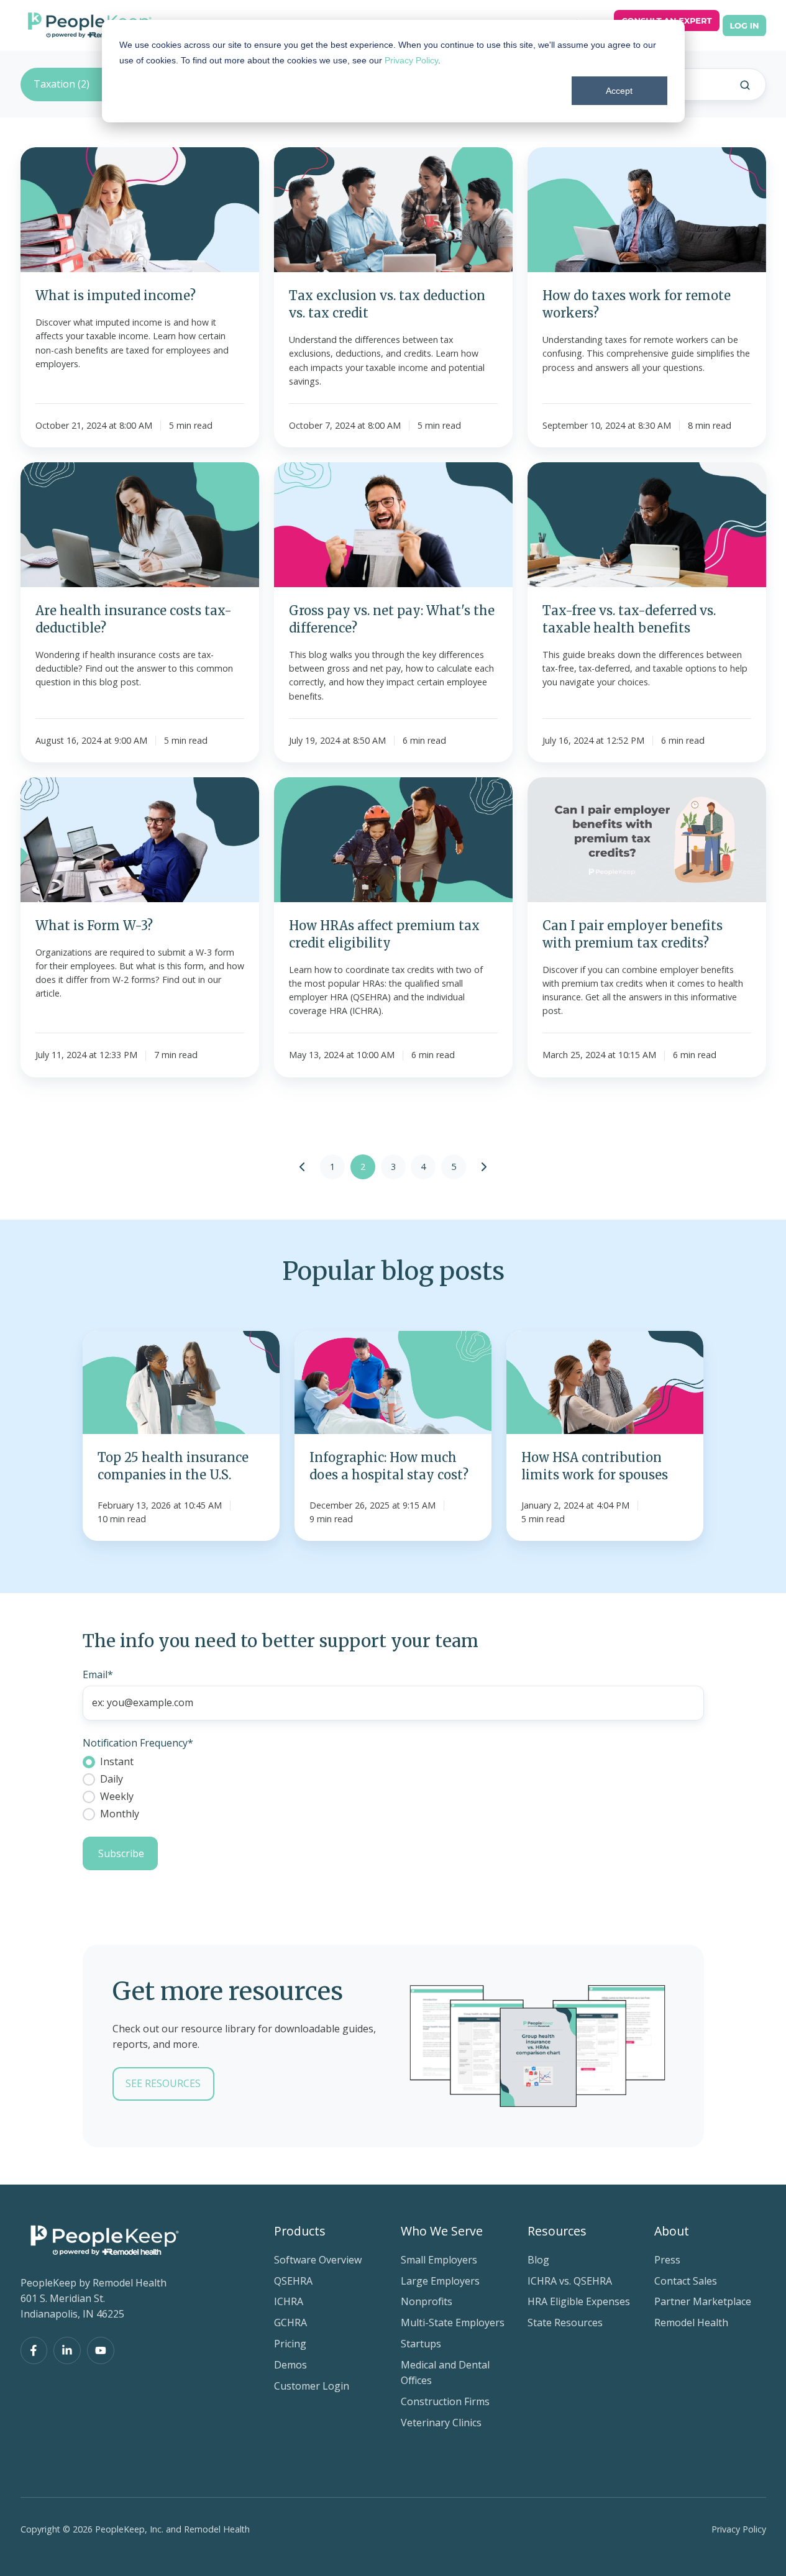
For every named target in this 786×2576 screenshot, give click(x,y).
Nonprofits (427, 2301)
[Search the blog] (745, 85)
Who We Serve (442, 2231)
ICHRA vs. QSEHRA (570, 2281)
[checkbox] (393, 1788)
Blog (538, 2260)
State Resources (565, 2323)
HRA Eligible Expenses (579, 2301)
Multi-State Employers (453, 2323)
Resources (557, 2231)
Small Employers (439, 2260)
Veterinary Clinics (441, 2423)
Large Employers (440, 2281)
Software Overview (318, 2260)
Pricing (290, 2344)
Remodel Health (691, 2323)
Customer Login (312, 2386)
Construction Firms (445, 2401)
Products (300, 2231)
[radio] (393, 1761)
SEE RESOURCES (163, 2083)
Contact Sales (686, 2281)
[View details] (34, 2350)
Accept (619, 91)
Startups (421, 2344)
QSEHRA (293, 2281)
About (672, 2231)
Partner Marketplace (703, 2301)
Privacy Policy (411, 60)
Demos (290, 2365)
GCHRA (290, 2323)
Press (667, 2260)
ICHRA (289, 2301)
